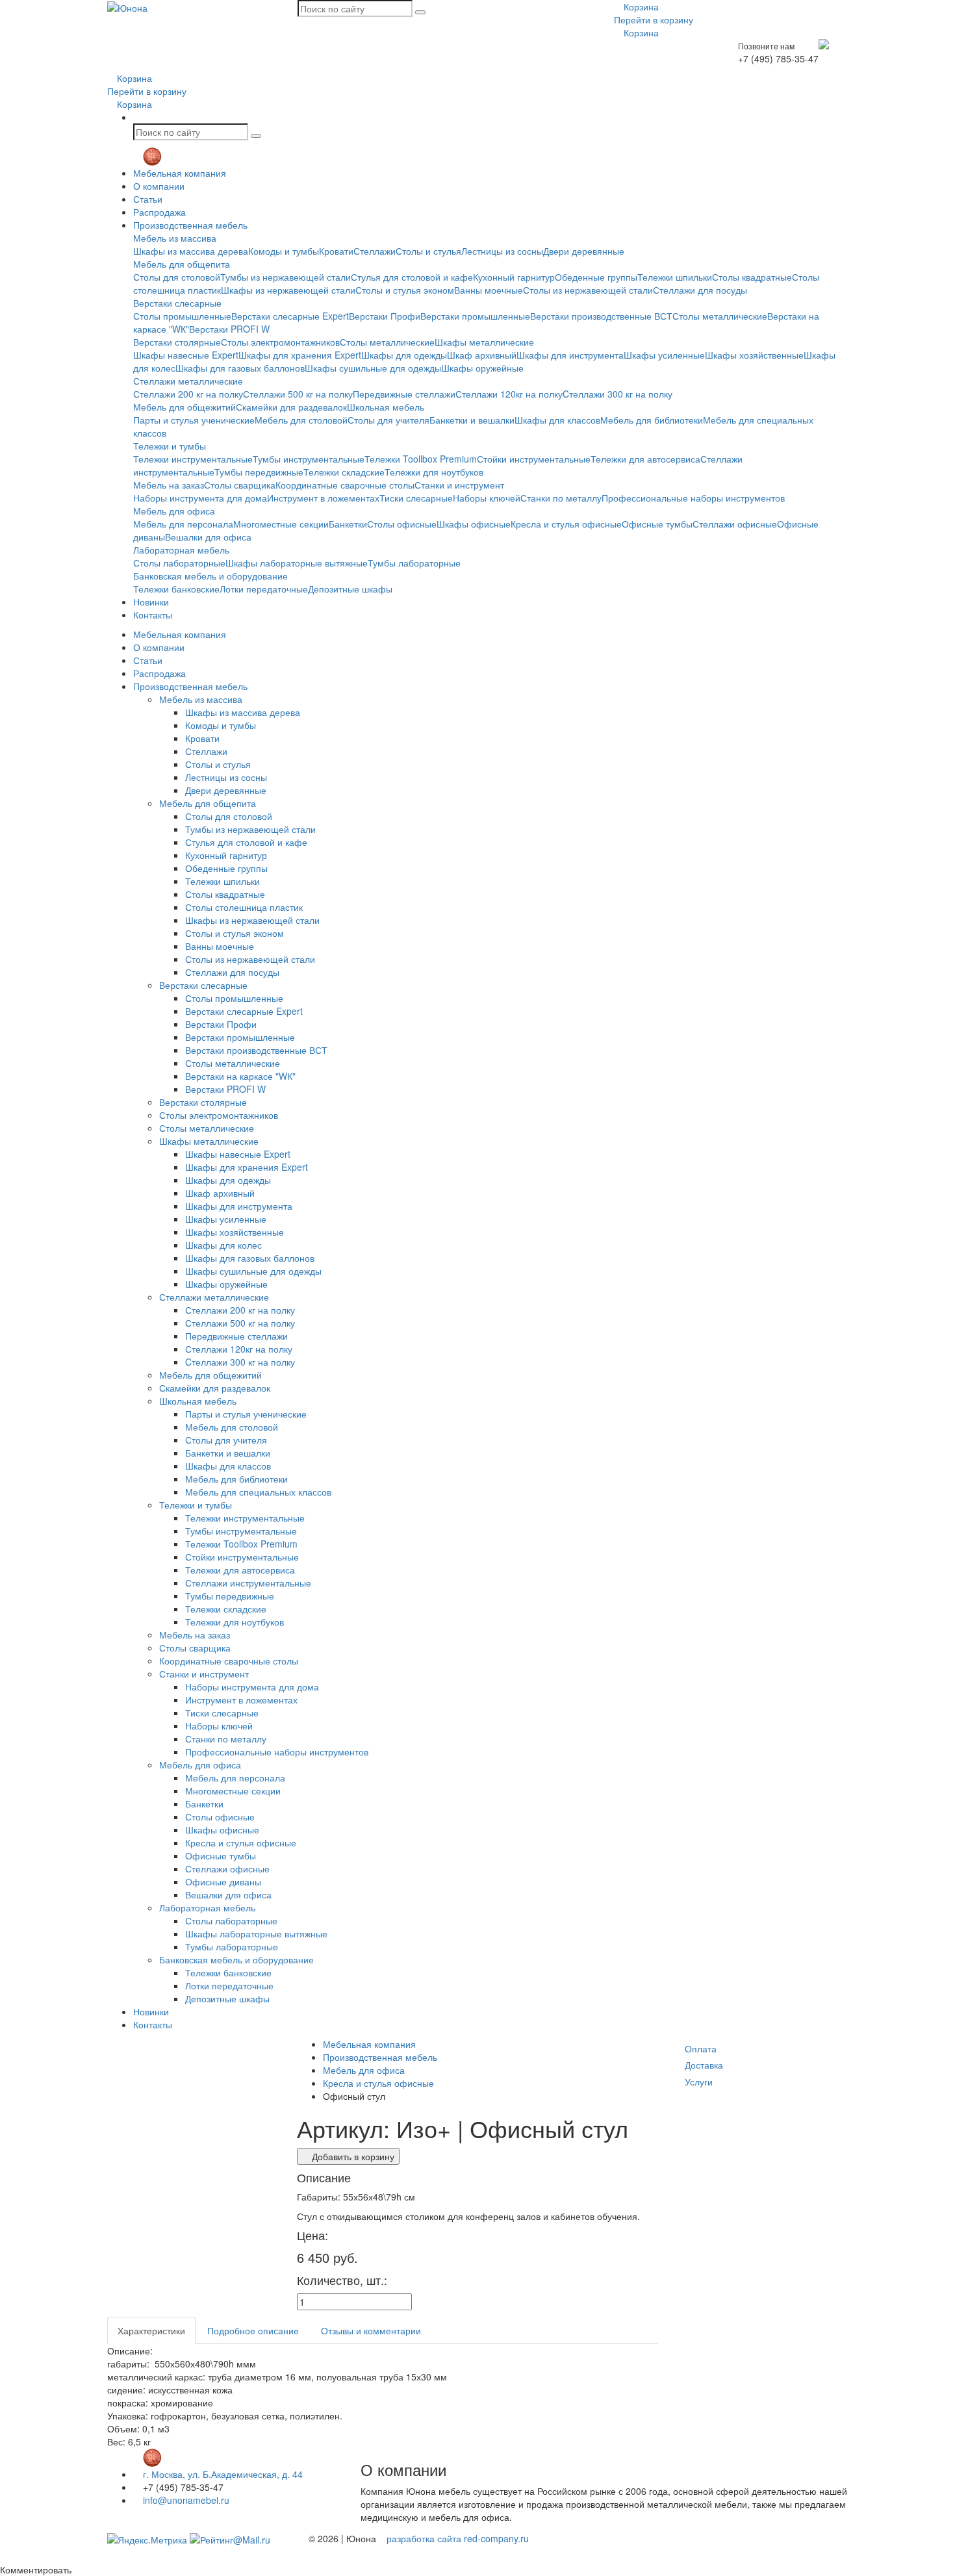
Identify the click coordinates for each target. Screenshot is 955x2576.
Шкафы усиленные (664, 355)
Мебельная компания (180, 173)
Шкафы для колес (223, 1245)
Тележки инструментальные (193, 459)
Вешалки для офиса (208, 537)
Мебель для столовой (301, 420)
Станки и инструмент (459, 485)
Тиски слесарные (416, 498)
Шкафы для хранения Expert (300, 355)
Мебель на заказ (169, 485)
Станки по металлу (561, 498)
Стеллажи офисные (735, 524)
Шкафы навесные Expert (186, 355)
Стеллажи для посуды (700, 290)
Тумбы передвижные (259, 472)
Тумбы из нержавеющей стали (286, 277)
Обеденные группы (596, 277)
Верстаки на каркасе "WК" (240, 1076)
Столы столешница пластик (244, 907)
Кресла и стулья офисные (566, 524)
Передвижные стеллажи (404, 394)
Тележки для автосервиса (645, 459)
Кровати (336, 251)
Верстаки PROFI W (229, 329)
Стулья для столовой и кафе (412, 277)
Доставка (704, 2065)
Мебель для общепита (182, 264)
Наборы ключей (487, 498)
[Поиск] (420, 12)
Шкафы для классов (557, 420)
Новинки (151, 602)
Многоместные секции (281, 524)
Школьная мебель (386, 407)
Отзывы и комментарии (371, 2330)
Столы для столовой (177, 277)
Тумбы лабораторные (414, 563)
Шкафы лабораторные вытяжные (297, 563)
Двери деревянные (584, 251)
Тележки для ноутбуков (434, 472)
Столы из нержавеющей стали (588, 290)
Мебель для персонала (183, 524)
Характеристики (151, 2330)
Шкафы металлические (484, 342)
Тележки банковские (176, 589)
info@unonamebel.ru (185, 2500)
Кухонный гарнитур (514, 277)
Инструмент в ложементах (323, 498)
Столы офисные (402, 524)
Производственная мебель (190, 225)
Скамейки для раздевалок (291, 407)
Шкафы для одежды (404, 355)
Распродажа (159, 212)
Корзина (640, 6)
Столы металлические (720, 316)
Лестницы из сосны (502, 251)
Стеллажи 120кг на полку (509, 394)
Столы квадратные (752, 277)
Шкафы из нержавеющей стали (288, 290)
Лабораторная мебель (181, 550)
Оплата (701, 2048)
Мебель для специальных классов (258, 1492)
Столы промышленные (182, 316)
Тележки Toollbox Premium (421, 459)
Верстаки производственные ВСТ (601, 316)
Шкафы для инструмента (570, 355)
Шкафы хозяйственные (754, 355)
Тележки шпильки (675, 277)
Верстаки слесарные (177, 303)
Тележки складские (344, 472)
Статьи (148, 199)
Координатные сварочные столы (345, 485)
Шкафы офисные (474, 524)
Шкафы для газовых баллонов (240, 368)
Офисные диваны (223, 1881)
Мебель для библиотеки (652, 420)
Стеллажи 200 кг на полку (188, 394)
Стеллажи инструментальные (248, 1583)
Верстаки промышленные (475, 316)
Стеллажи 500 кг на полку (298, 394)
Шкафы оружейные (482, 368)
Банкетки (348, 524)
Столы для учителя (388, 420)
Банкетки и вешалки (472, 420)
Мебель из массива (175, 238)
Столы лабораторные (179, 563)
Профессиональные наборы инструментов (693, 498)
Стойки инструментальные (534, 459)
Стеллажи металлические (188, 381)
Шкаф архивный (482, 355)
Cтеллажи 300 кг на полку (618, 394)
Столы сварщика (240, 485)
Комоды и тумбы (284, 251)
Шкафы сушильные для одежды (373, 368)
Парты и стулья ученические (194, 420)
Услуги (699, 2082)
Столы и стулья (428, 251)
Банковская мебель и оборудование (210, 576)
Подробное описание (253, 2330)
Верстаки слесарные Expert (290, 316)
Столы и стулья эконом (405, 290)
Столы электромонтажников (280, 342)
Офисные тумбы (657, 524)
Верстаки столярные (177, 342)
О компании (159, 186)
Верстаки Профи (385, 316)
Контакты (153, 615)
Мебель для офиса (174, 511)
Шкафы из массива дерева (191, 251)
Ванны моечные (489, 290)
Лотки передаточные (264, 589)
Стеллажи (375, 251)
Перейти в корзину (654, 19)
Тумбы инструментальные (309, 459)
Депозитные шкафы (350, 589)
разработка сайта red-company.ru (458, 2538)
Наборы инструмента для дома (200, 498)
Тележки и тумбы (170, 446)
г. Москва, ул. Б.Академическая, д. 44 (222, 2474)
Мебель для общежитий (185, 407)
